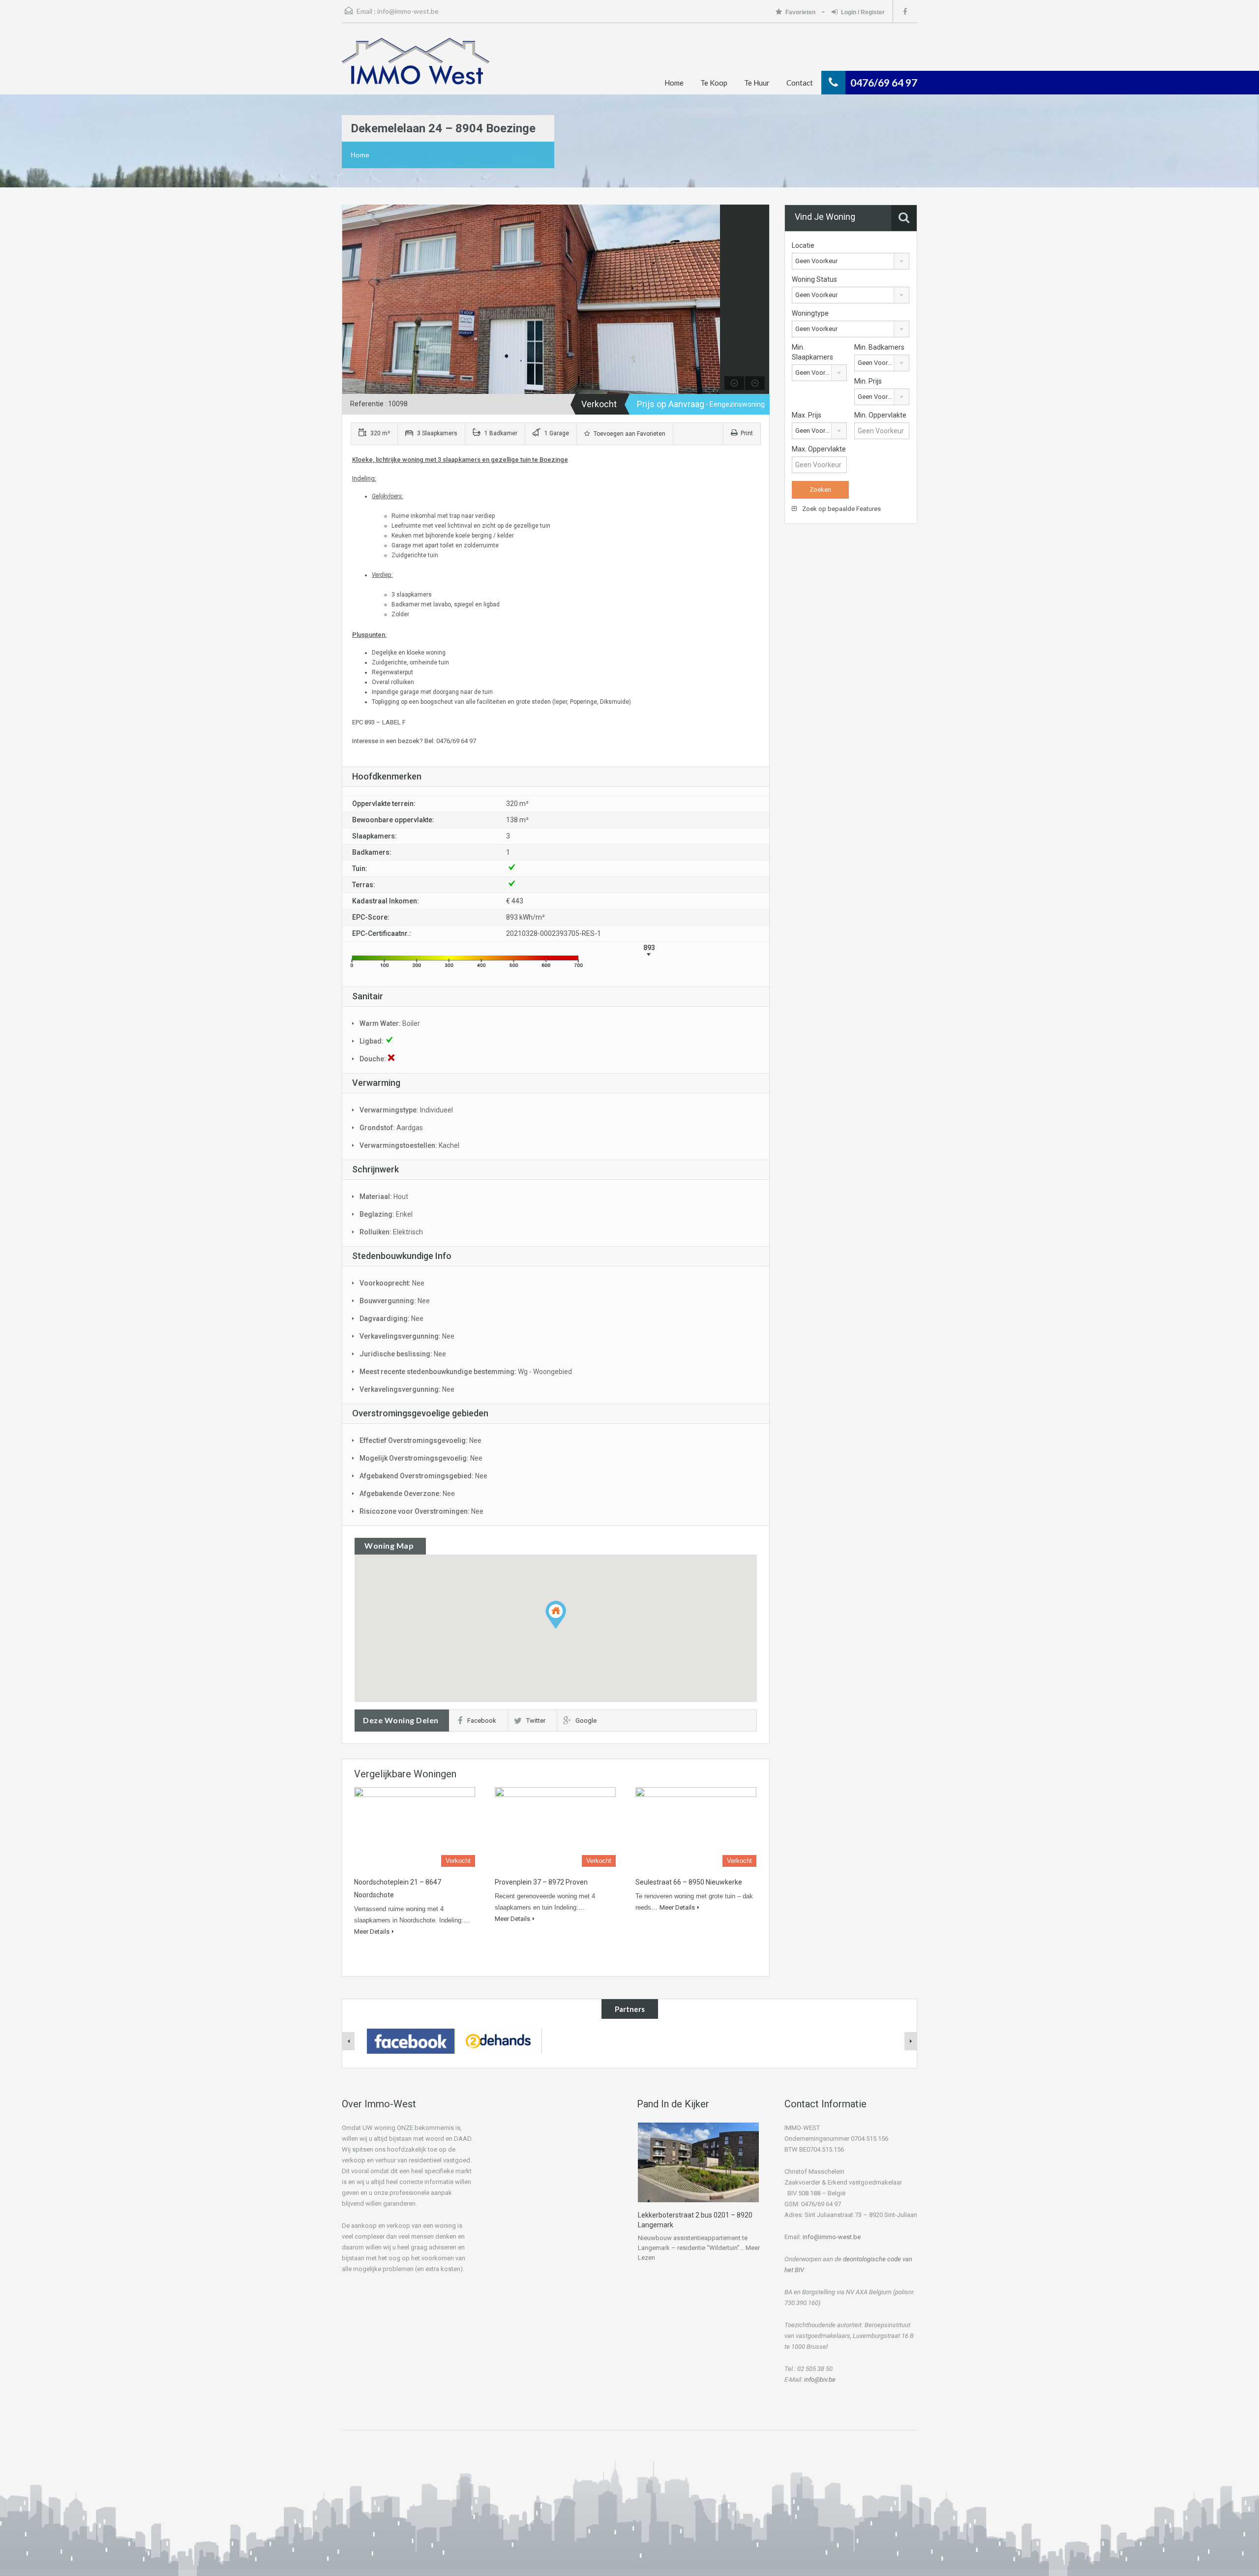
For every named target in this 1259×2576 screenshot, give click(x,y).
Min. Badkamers (879, 347)
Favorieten (801, 12)
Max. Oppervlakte (819, 449)
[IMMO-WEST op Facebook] (411, 2040)
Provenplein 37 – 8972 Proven (541, 1882)
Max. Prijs (807, 415)
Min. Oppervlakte (880, 415)
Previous (351, 300)
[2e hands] (498, 2040)
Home (674, 83)
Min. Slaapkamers (812, 352)
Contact (800, 83)
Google (586, 1721)
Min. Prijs (868, 381)
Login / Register (863, 12)
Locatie (803, 245)
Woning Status (814, 279)
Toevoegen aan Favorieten (629, 434)
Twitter (536, 1721)
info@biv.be (820, 2380)
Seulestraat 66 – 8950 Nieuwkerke (689, 1882)
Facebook (482, 1721)
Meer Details (372, 1932)
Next (711, 300)
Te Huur (757, 83)
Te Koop (714, 83)
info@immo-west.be (408, 11)
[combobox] (851, 261)
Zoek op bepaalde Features (841, 509)
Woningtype (810, 313)
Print (747, 433)
